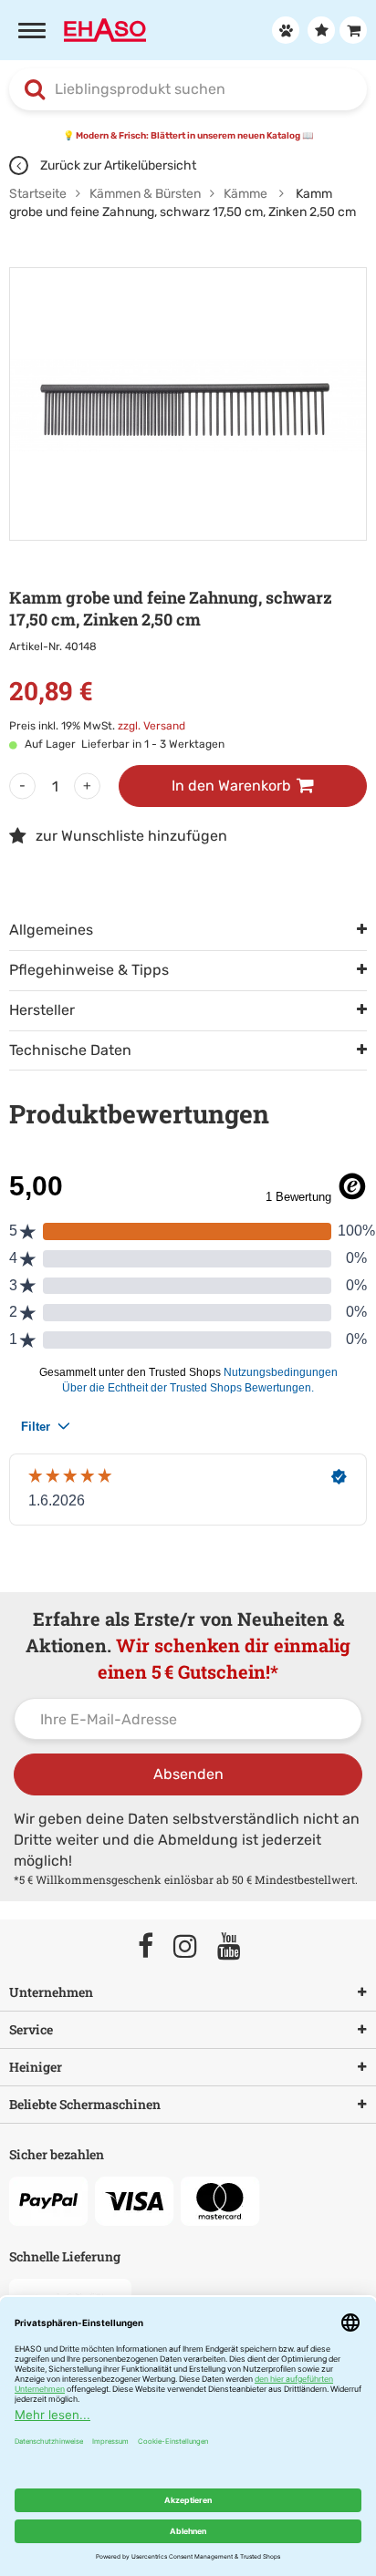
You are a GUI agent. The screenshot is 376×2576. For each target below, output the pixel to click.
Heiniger (36, 2067)
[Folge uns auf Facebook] (154, 1947)
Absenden (188, 1774)
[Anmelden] (283, 30)
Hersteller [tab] (42, 1010)
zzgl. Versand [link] (151, 726)
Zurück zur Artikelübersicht (117, 166)
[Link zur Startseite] (105, 29)
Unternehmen (51, 1992)
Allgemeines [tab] (51, 930)
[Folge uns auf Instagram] (193, 1947)
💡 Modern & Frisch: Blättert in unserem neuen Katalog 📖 (188, 136)
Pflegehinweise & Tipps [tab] (89, 970)
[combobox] (188, 89)
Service (31, 2029)
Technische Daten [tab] (70, 1050)
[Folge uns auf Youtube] (237, 1947)
